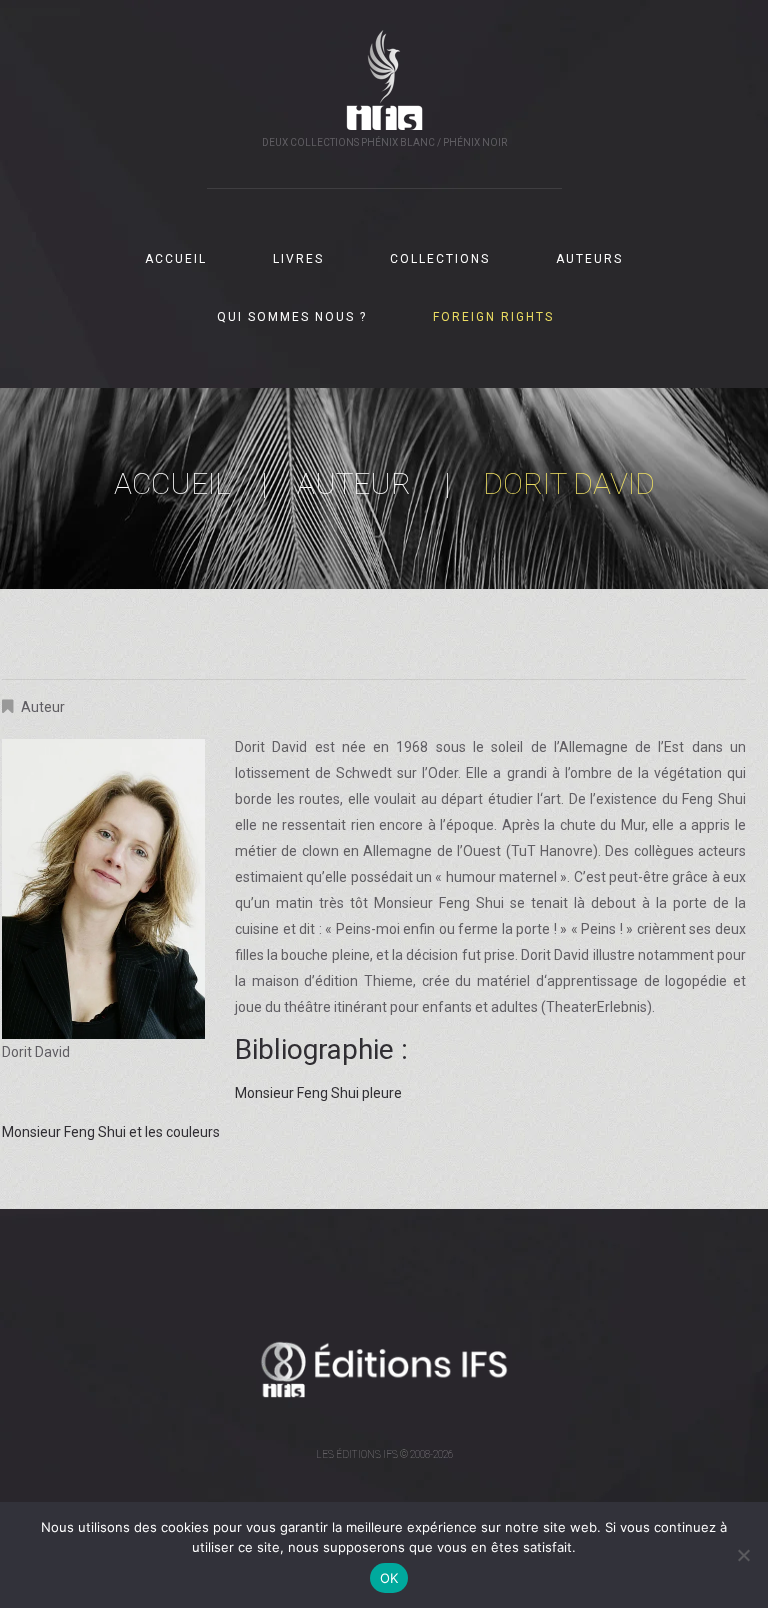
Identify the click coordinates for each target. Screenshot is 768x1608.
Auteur (354, 483)
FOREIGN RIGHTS (493, 317)
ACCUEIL (176, 259)
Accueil (172, 483)
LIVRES (298, 259)
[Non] (743, 1555)
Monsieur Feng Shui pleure (318, 1093)
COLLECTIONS (440, 259)
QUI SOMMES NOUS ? (292, 317)
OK (389, 1578)
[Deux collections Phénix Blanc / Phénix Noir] (384, 1369)
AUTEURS (589, 259)
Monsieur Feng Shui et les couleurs (111, 1132)
